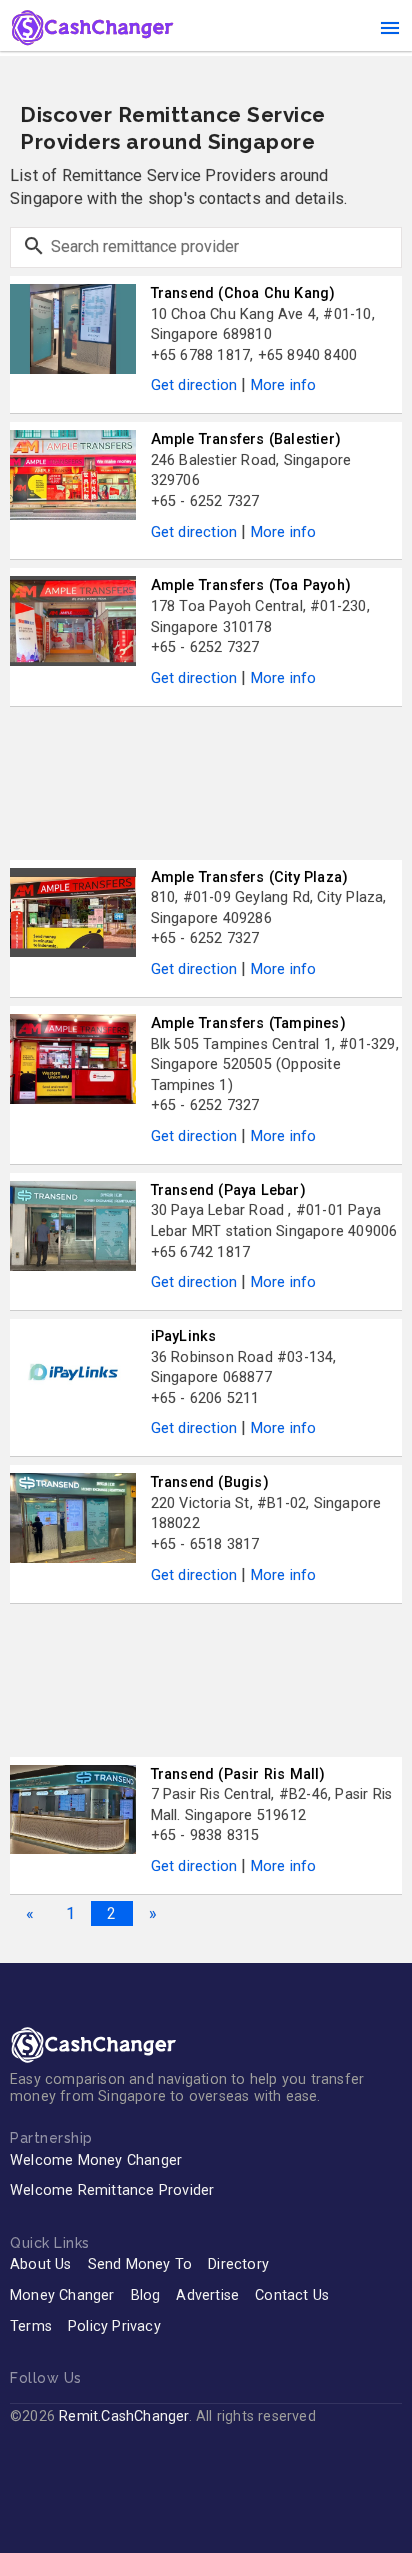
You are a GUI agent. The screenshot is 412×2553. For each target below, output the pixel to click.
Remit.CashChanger (123, 2416)
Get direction (194, 385)
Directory (238, 2264)
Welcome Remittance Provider (112, 2190)
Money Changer (62, 2295)
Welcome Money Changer (96, 2160)
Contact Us (292, 2295)
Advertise (207, 2295)
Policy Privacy (114, 2326)
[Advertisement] (206, 783)
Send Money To (140, 2264)
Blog (146, 2295)
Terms (31, 2326)
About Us (41, 2264)
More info (284, 385)
